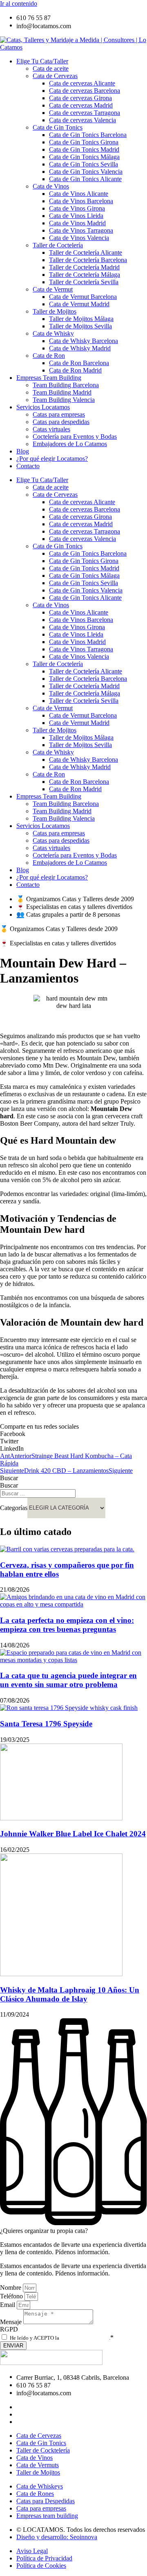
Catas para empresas (59, 414)
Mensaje (12, 2322)
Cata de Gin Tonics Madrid (84, 149)
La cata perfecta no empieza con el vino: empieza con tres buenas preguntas (67, 1625)
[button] (73, 1434)
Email (8, 2305)
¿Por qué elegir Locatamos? (52, 459)
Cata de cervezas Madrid (81, 105)
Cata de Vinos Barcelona (81, 201)
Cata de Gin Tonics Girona (84, 142)
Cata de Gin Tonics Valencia (86, 172)
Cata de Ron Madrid (75, 370)
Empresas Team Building (49, 378)
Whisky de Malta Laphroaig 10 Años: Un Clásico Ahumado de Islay (70, 1994)
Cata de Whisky (53, 333)
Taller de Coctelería (58, 245)
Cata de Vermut (53, 289)
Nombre (11, 2288)
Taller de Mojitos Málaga (81, 319)
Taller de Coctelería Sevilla (84, 282)
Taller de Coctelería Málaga (85, 275)
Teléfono (12, 2296)
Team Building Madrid (62, 392)
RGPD (9, 2329)
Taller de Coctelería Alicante (86, 252)
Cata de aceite (51, 68)
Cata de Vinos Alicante (79, 194)
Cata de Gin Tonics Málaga (84, 157)
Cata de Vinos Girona (77, 208)
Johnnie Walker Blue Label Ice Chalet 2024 (73, 1834)
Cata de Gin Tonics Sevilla (84, 164)
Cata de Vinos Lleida (76, 216)
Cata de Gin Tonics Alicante (85, 179)
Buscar (9, 1478)
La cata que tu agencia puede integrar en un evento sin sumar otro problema (68, 1680)
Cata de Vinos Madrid (77, 223)
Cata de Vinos (51, 186)
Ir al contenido (19, 3)
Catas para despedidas (61, 422)
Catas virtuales (51, 429)
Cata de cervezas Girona (80, 98)
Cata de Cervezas (55, 76)
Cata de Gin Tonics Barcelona (88, 135)
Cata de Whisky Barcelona (84, 341)
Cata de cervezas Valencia (82, 120)
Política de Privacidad (85, 2338)
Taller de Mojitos (55, 311)
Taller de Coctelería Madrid (84, 267)
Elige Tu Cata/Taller (42, 61)
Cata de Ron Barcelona (79, 363)
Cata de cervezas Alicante (82, 83)
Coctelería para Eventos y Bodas (75, 436)
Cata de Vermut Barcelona (83, 297)
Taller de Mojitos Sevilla (80, 326)
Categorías (14, 1507)
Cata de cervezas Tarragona (85, 113)
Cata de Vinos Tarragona (81, 230)
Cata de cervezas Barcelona (85, 91)
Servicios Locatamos (43, 407)
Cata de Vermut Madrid (79, 304)
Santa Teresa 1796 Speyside (46, 1724)
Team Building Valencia (64, 400)
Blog (23, 451)
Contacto (28, 466)
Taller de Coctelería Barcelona (88, 260)
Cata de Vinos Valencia (79, 238)
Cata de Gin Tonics (58, 127)
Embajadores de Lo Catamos (70, 444)
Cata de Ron (49, 356)
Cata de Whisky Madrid (80, 348)
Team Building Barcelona (66, 385)
